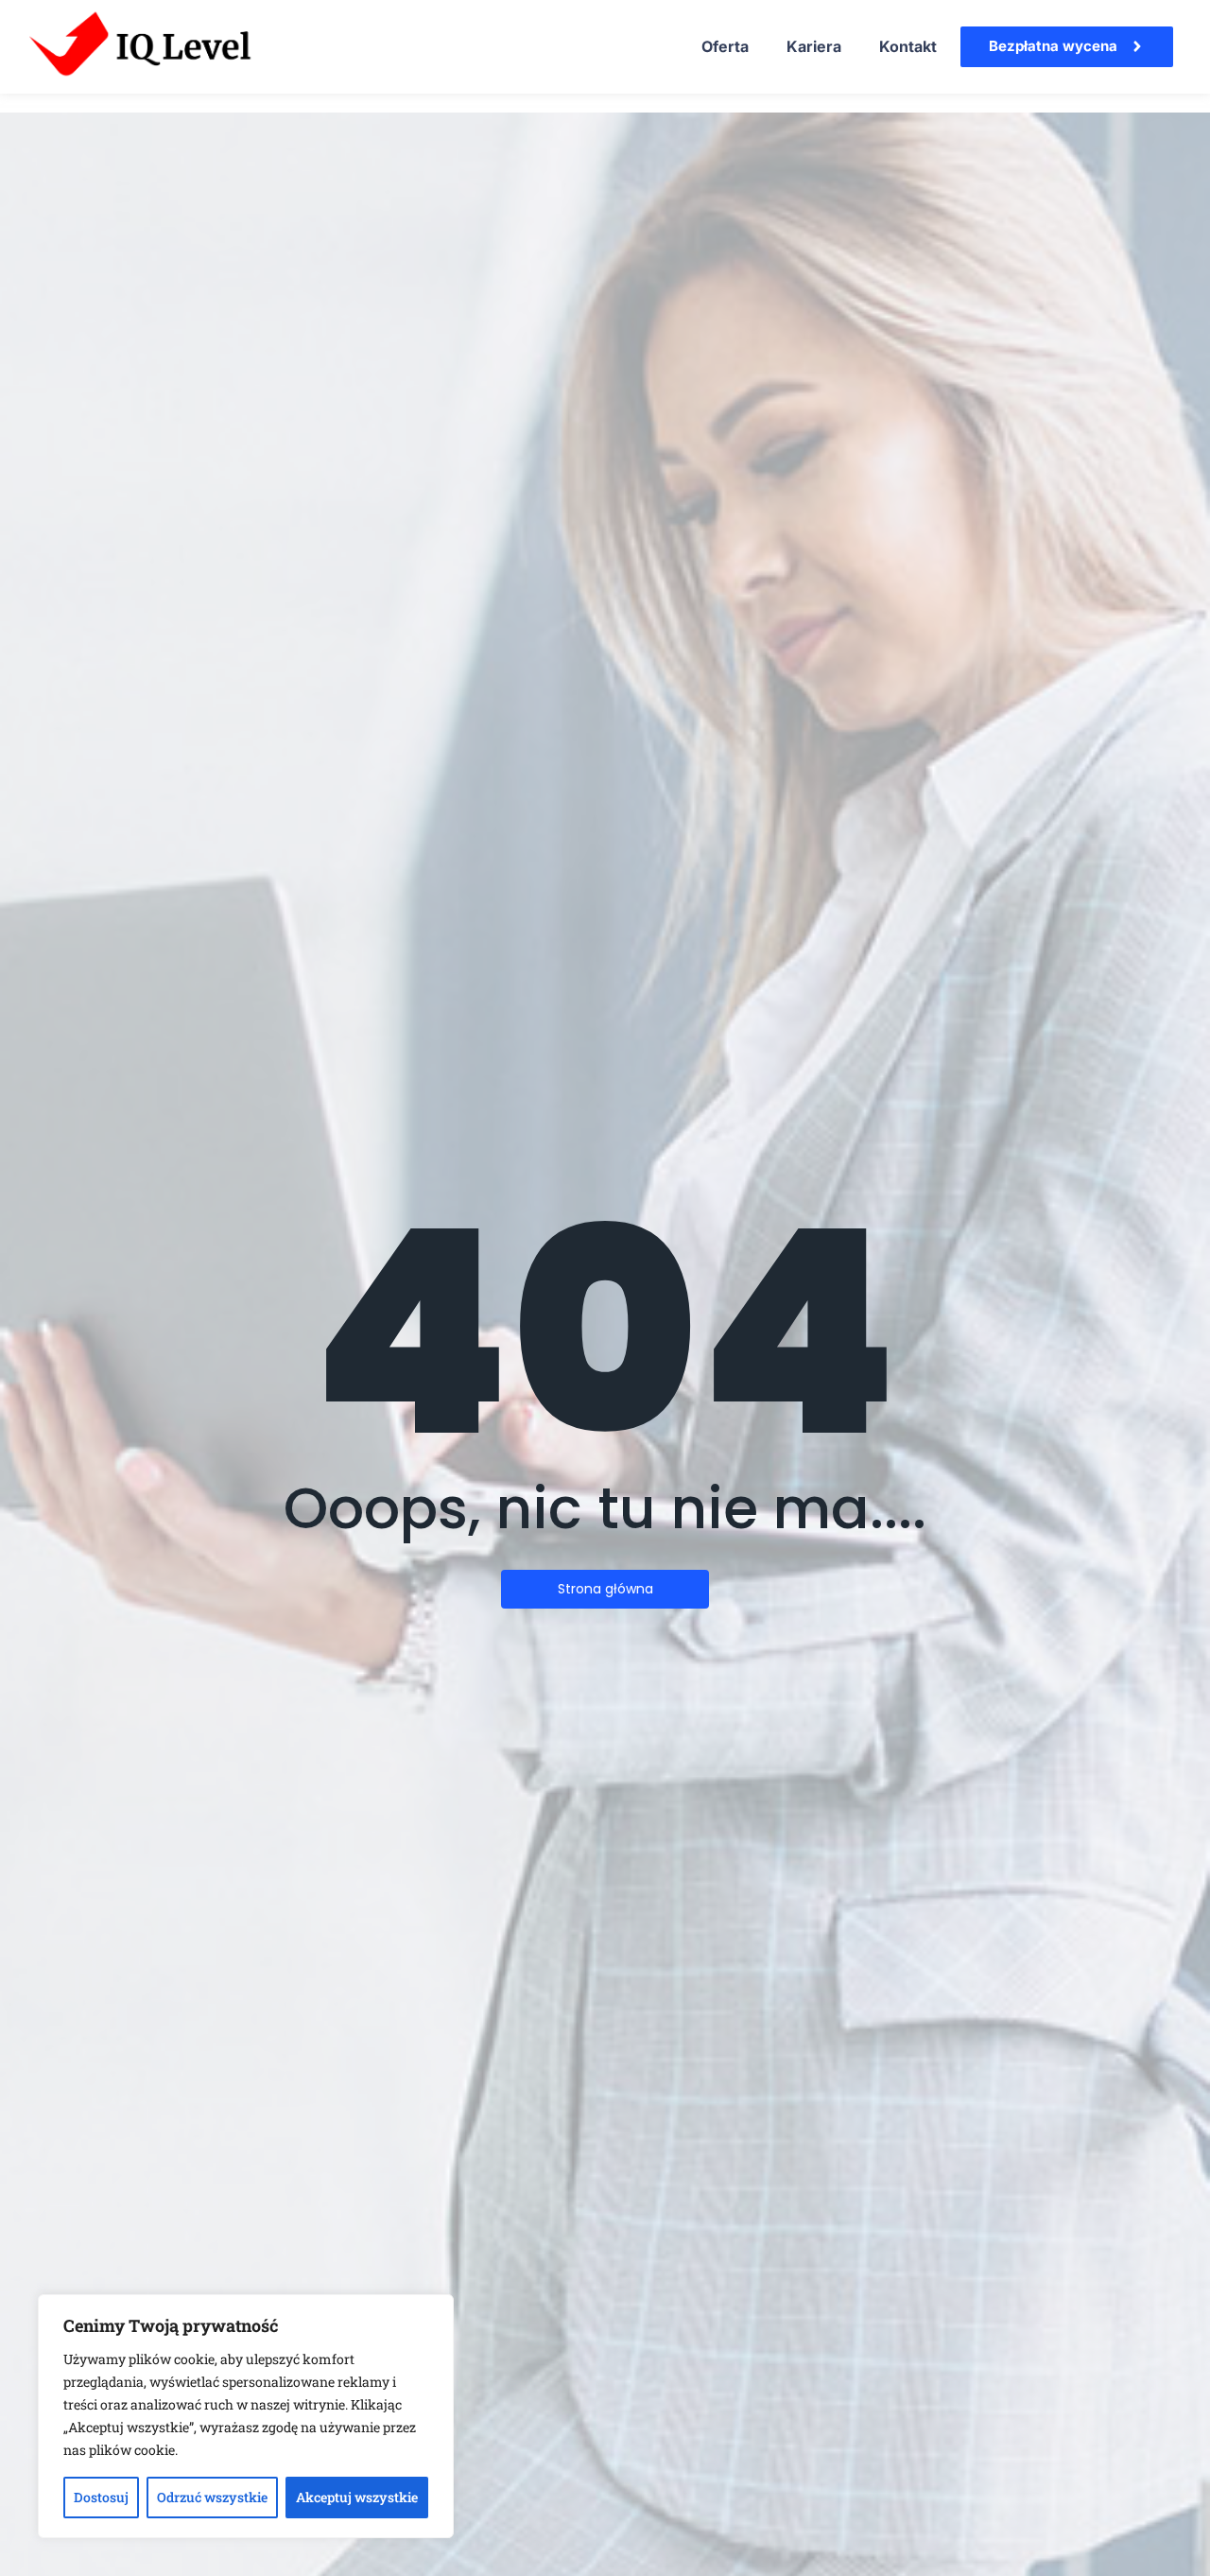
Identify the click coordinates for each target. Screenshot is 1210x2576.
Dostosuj (101, 2497)
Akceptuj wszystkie (357, 2497)
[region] (246, 2416)
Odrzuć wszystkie (212, 2497)
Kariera (814, 46)
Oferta (725, 46)
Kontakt (908, 46)
